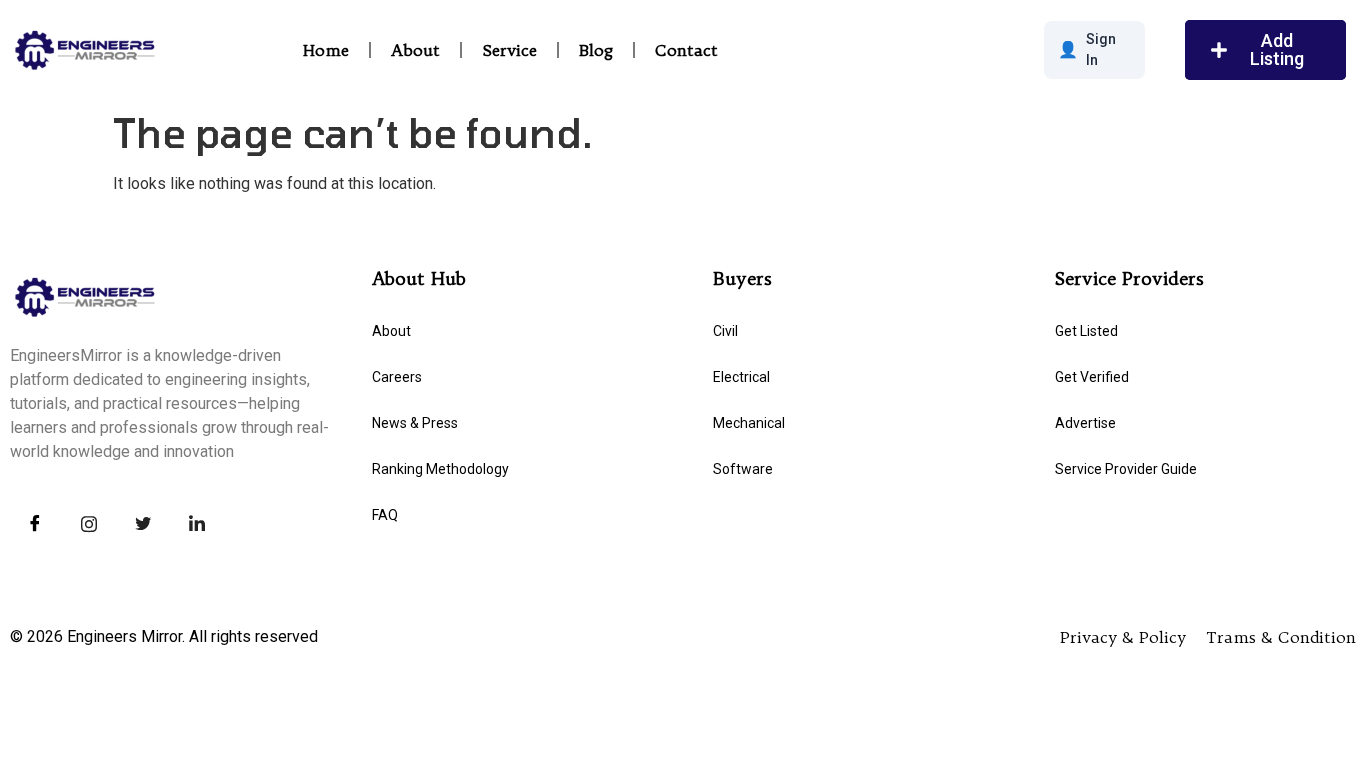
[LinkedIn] (197, 524)
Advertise (1085, 423)
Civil (725, 331)
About (415, 50)
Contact (686, 50)
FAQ (385, 515)
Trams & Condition (1281, 637)
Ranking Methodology (440, 469)
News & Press (415, 423)
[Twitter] (143, 524)
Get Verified (1092, 377)
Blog (596, 50)
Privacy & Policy (1123, 637)
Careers (397, 377)
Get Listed (1086, 331)
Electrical (741, 377)
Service (509, 50)
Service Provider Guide (1126, 469)
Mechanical (749, 423)
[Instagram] (89, 524)
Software (743, 469)
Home (326, 50)
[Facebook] (35, 524)
